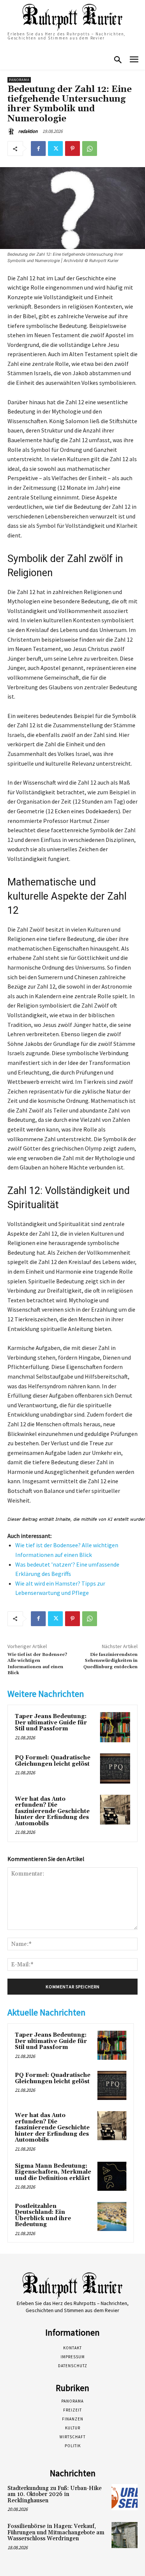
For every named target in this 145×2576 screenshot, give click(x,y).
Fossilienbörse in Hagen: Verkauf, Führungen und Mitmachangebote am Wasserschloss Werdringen (56, 2532)
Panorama (19, 80)
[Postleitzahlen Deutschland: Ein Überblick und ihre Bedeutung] (112, 2216)
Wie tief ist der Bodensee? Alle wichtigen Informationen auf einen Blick (37, 1664)
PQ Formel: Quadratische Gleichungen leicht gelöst (53, 1761)
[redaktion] (12, 131)
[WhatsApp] (90, 149)
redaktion (28, 131)
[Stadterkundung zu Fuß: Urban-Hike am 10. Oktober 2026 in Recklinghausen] (125, 2497)
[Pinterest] (72, 149)
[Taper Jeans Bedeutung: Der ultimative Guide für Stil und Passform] (115, 1727)
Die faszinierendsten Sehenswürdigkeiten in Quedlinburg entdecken (110, 1661)
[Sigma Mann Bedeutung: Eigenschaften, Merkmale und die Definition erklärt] (112, 2176)
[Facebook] (38, 149)
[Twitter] (55, 149)
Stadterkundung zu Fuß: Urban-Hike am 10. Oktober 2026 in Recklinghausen (54, 2494)
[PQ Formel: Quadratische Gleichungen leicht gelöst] (115, 1769)
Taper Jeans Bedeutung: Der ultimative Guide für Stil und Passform (51, 1723)
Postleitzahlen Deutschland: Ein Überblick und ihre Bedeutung (43, 2216)
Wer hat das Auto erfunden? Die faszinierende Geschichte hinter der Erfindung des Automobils (52, 1811)
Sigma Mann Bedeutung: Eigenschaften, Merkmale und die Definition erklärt (53, 2172)
